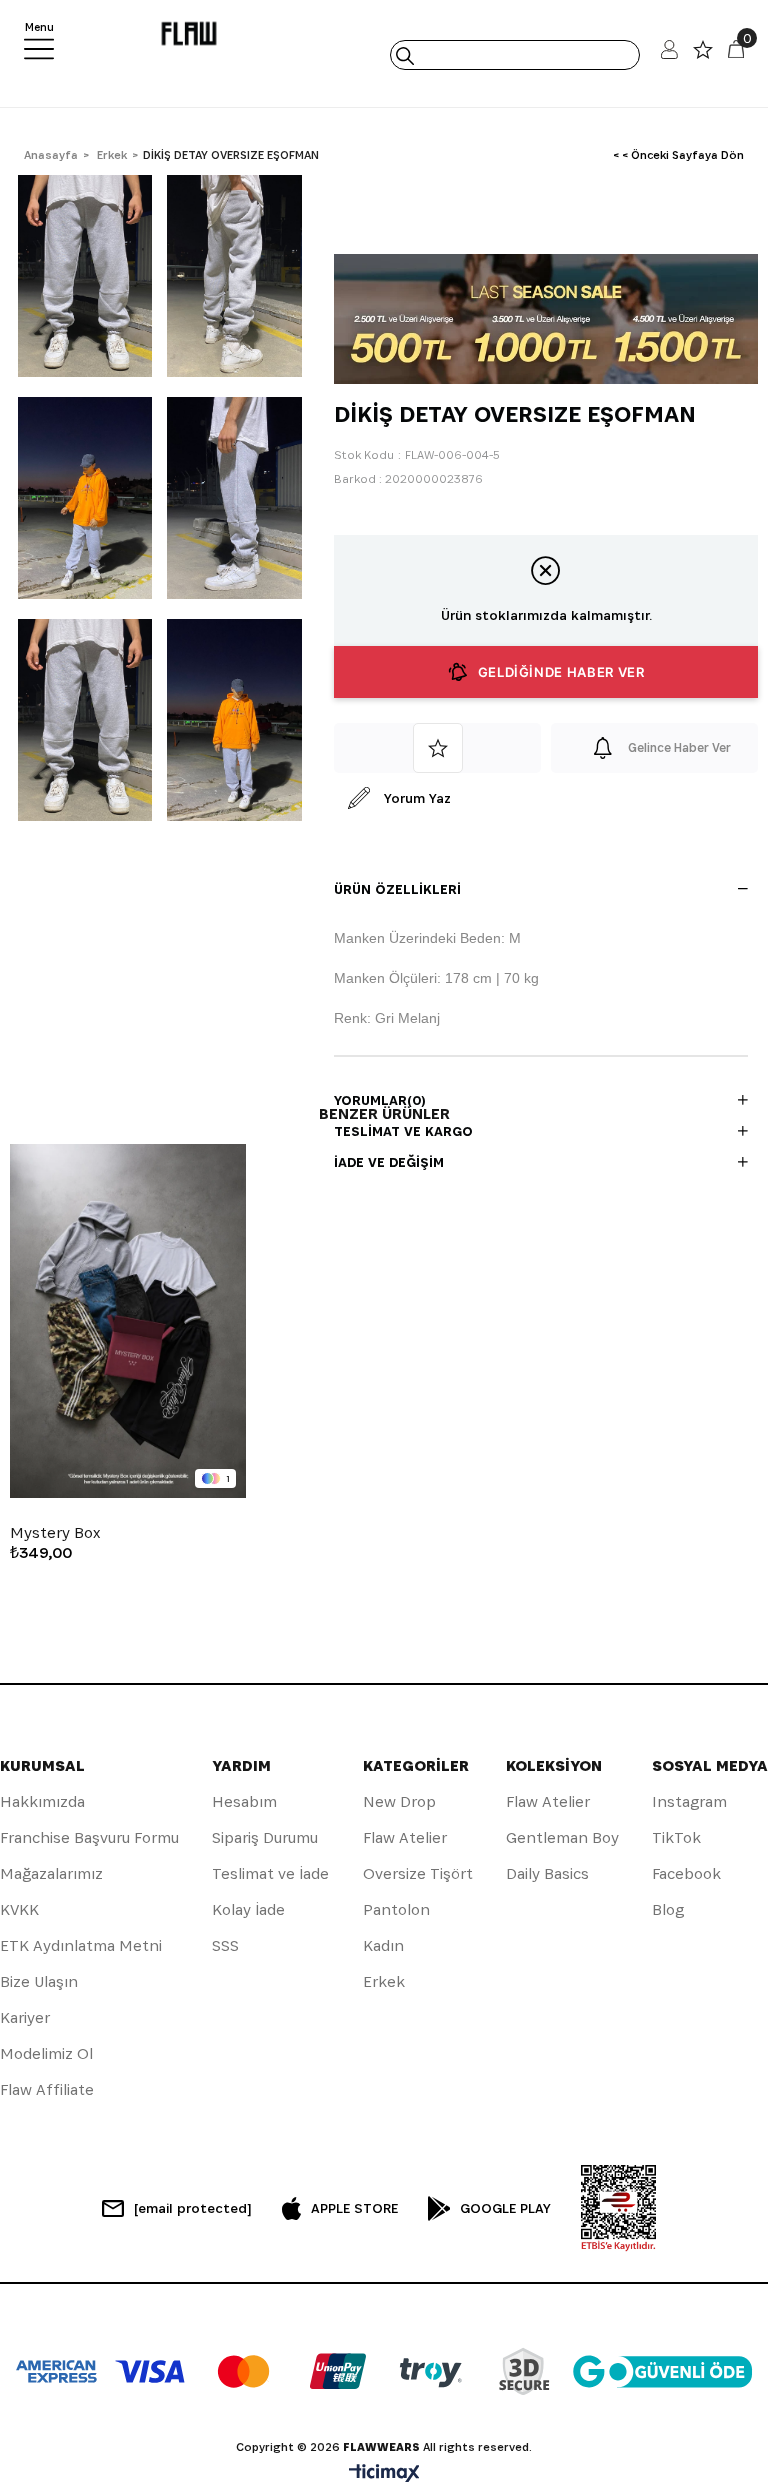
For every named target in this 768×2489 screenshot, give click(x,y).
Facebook (686, 1873)
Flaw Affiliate (47, 2089)
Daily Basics (547, 1873)
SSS (225, 1945)
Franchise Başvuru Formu (89, 1837)
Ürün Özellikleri (397, 889)
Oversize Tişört (418, 1873)
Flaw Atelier (405, 1837)
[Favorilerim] (703, 54)
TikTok (676, 1837)
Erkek (384, 1981)
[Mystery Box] (128, 1321)
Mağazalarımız (51, 1873)
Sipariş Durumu (265, 1837)
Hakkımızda (42, 1801)
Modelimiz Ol (46, 2053)
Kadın (383, 1945)
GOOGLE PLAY (505, 2208)
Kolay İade (248, 1909)
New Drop (399, 1801)
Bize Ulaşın (39, 1981)
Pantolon (396, 1909)
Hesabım (244, 1801)
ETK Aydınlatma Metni (81, 1945)
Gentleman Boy (562, 1837)
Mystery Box (55, 1533)
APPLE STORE (354, 2208)
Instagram (689, 1801)
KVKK (19, 1909)
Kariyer (25, 2017)
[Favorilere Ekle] (437, 748)
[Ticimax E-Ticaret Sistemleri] (384, 2474)
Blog (668, 1909)
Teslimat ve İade (270, 1873)
